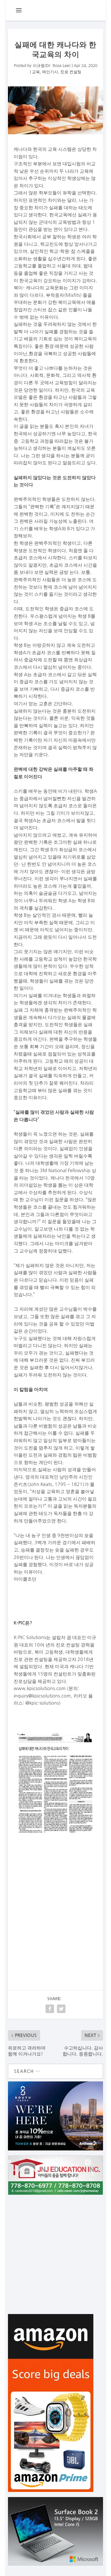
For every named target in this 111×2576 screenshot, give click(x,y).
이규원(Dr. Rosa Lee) (52, 66)
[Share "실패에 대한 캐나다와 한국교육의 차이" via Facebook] (50, 2009)
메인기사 (50, 72)
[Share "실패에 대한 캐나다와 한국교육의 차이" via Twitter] (61, 2009)
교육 (36, 72)
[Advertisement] (56, 1902)
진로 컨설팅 (71, 72)
